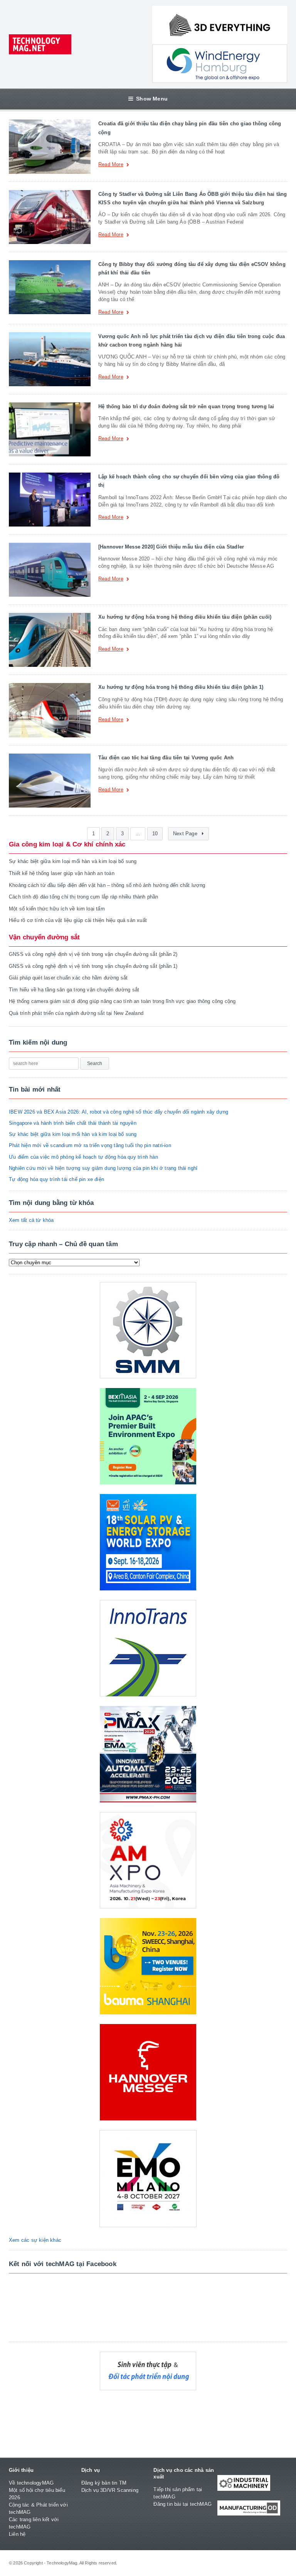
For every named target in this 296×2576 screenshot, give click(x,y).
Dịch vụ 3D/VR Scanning (110, 2490)
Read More (111, 165)
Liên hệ (17, 2534)
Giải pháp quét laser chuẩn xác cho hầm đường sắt (68, 978)
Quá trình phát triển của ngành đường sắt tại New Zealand (76, 1013)
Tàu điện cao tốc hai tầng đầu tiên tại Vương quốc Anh (166, 758)
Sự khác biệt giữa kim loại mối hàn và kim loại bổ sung (73, 861)
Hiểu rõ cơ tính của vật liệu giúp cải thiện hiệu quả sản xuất (78, 920)
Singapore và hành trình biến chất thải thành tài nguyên (73, 1123)
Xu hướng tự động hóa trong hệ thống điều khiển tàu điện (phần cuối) (185, 617)
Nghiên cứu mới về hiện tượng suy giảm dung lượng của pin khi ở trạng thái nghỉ (103, 1168)
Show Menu (152, 99)
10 (155, 834)
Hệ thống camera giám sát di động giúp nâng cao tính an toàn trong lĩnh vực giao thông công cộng (122, 1001)
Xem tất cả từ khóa (31, 1220)
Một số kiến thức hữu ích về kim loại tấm (57, 909)
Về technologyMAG (31, 2483)
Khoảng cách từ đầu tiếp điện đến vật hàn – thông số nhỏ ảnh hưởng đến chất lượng (107, 885)
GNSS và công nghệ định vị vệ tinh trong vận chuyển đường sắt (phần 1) (93, 966)
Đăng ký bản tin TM (104, 2483)
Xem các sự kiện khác (35, 2240)
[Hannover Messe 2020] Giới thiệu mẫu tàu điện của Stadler (171, 547)
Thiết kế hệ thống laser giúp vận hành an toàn (62, 873)
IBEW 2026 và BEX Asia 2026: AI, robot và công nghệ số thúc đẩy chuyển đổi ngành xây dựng (119, 1112)
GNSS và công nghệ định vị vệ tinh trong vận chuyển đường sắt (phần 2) (93, 954)
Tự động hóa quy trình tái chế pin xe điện (56, 1179)
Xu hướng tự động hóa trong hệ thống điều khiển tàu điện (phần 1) (181, 687)
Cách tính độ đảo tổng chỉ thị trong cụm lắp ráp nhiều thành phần (83, 897)
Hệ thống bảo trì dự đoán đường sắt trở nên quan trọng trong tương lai (186, 406)
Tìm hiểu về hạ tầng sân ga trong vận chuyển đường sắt (74, 990)
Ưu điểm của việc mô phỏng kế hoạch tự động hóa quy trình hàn (83, 1157)
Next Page (186, 834)
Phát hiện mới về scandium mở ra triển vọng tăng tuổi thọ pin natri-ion (90, 1145)
